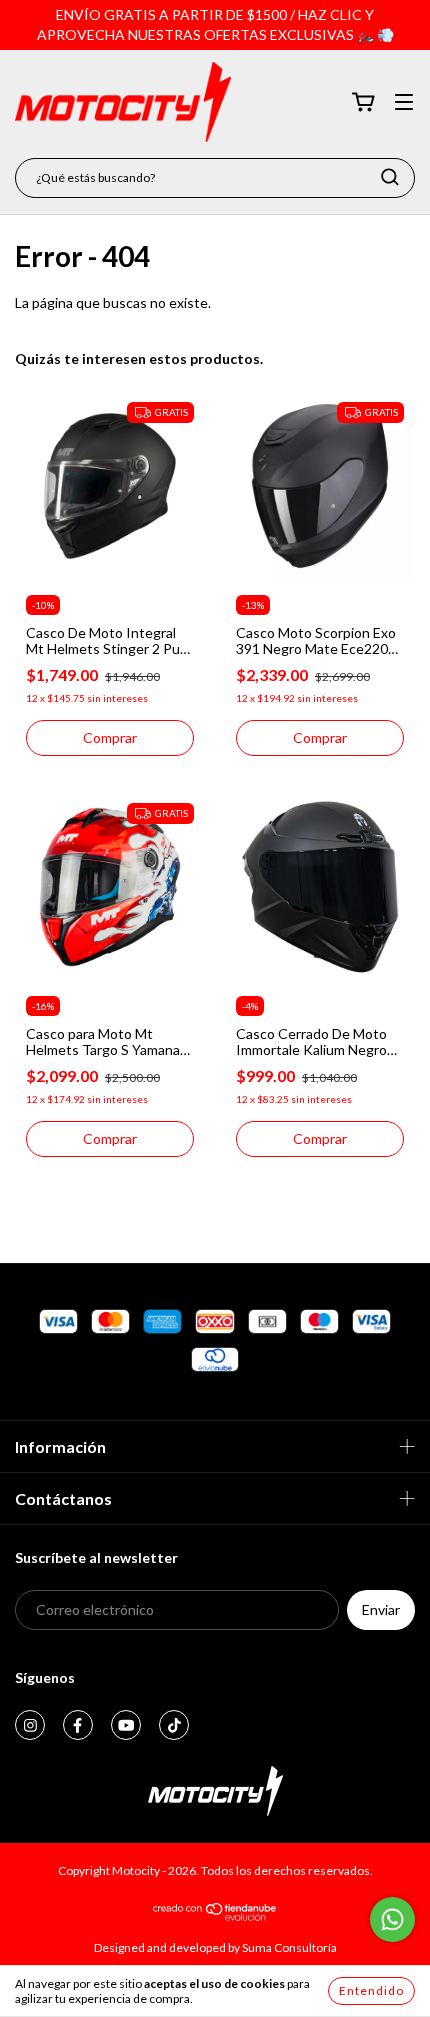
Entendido (371, 1990)
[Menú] (404, 103)
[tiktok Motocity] (174, 1725)
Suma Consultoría (289, 1947)
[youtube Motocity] (126, 1725)
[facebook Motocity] (78, 1725)
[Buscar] (390, 177)
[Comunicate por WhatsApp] (392, 1919)
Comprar (110, 737)
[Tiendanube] (215, 1916)
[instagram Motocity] (30, 1725)
